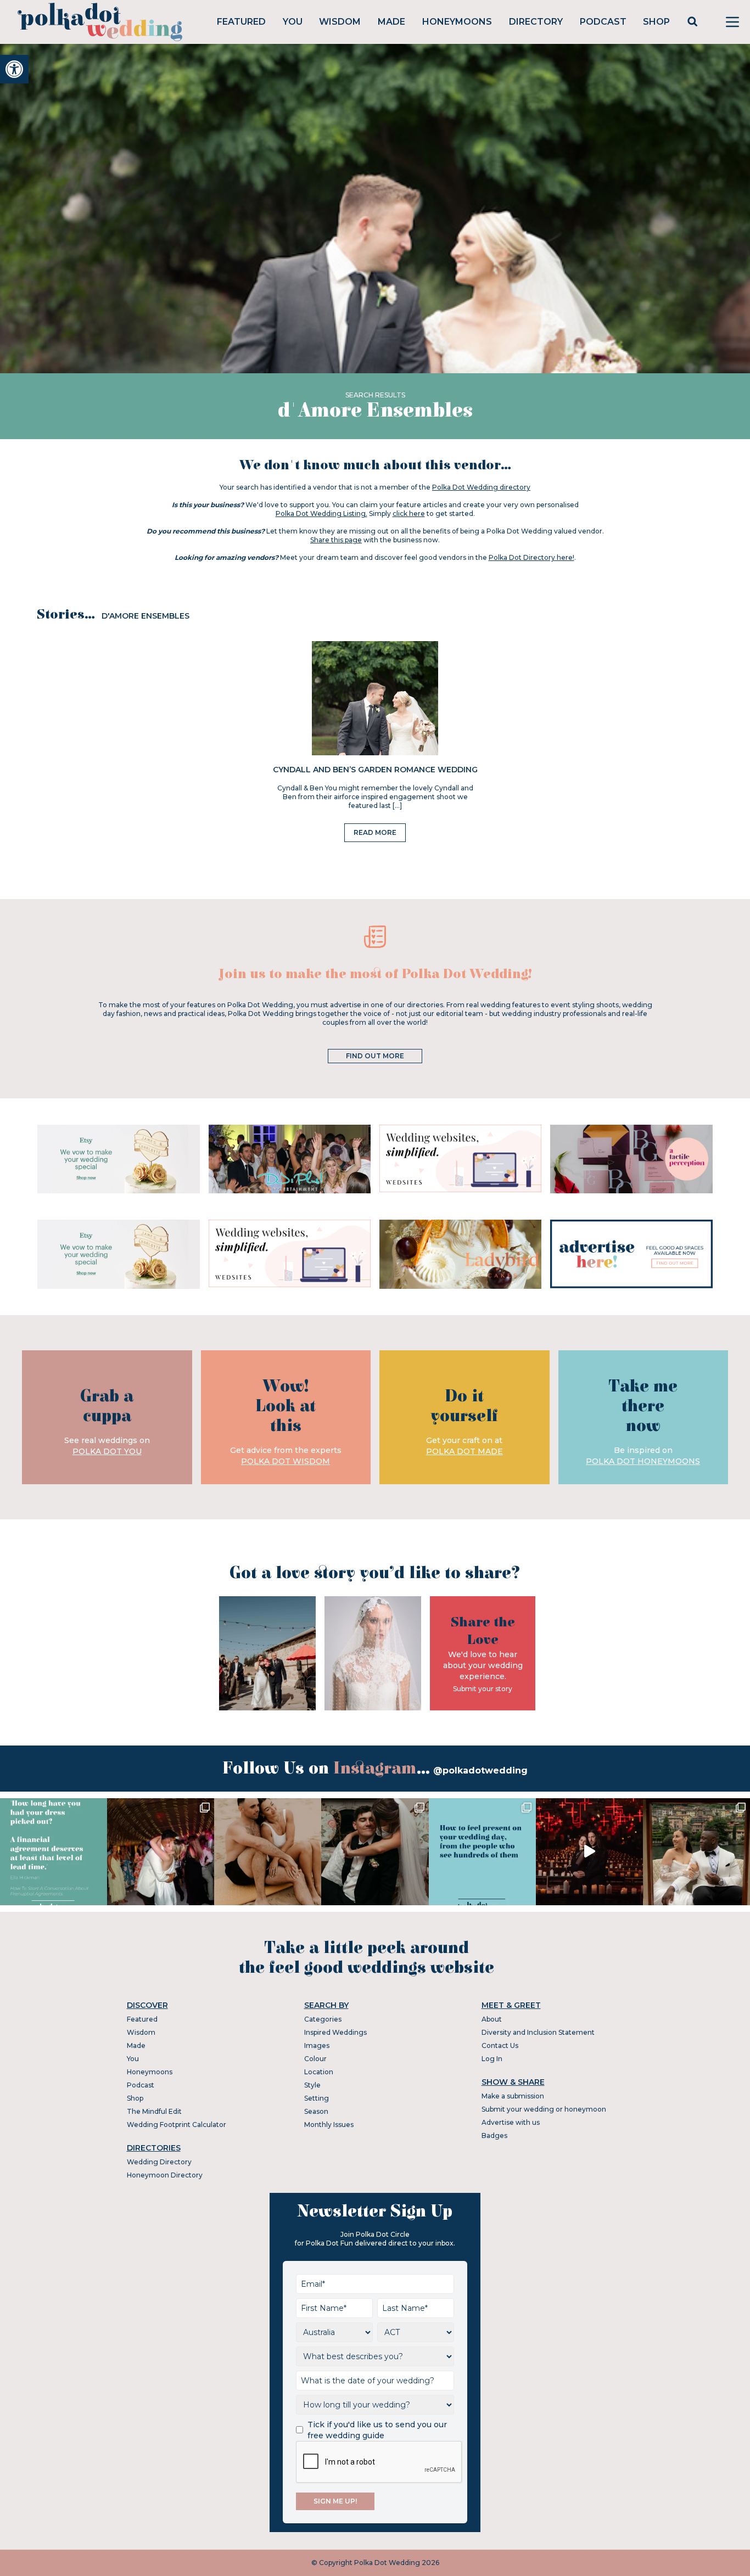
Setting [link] (317, 2098)
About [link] (492, 2019)
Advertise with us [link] (511, 2122)
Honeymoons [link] (457, 22)
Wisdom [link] (340, 22)
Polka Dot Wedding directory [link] (481, 487)
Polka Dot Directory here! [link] (531, 557)
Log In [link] (492, 2059)
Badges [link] (494, 2136)
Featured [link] (241, 22)
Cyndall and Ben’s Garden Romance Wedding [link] (375, 770)
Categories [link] (323, 2019)
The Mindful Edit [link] (154, 2111)
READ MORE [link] (375, 832)
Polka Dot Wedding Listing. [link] (321, 513)
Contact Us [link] (500, 2045)
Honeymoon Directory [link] (165, 2175)
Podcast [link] (603, 22)
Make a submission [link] (513, 2096)
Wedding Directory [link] (159, 2162)
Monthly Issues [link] (329, 2125)
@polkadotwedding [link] (480, 1770)
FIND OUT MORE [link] (375, 1056)
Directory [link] (536, 22)
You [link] (293, 22)
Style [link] (312, 2085)
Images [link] (317, 2045)
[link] (14, 69)
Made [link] (391, 22)
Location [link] (319, 2072)
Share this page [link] (336, 540)
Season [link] (316, 2111)
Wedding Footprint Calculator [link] (177, 2125)
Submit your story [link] (483, 1689)
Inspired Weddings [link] (335, 2032)
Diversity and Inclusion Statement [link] (538, 2032)
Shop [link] (656, 22)
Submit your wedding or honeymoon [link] (544, 2109)
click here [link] (409, 513)
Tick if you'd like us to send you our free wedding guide (377, 2430)
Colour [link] (315, 2059)
